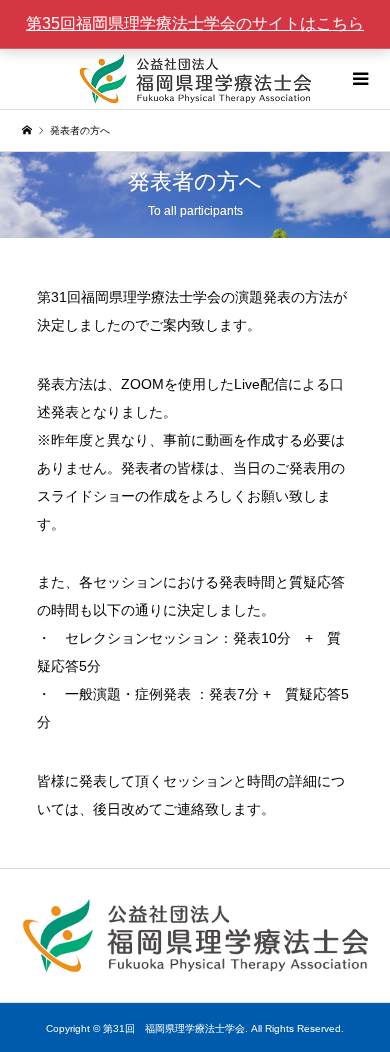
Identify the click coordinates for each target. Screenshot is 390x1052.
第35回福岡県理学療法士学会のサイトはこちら (195, 23)
